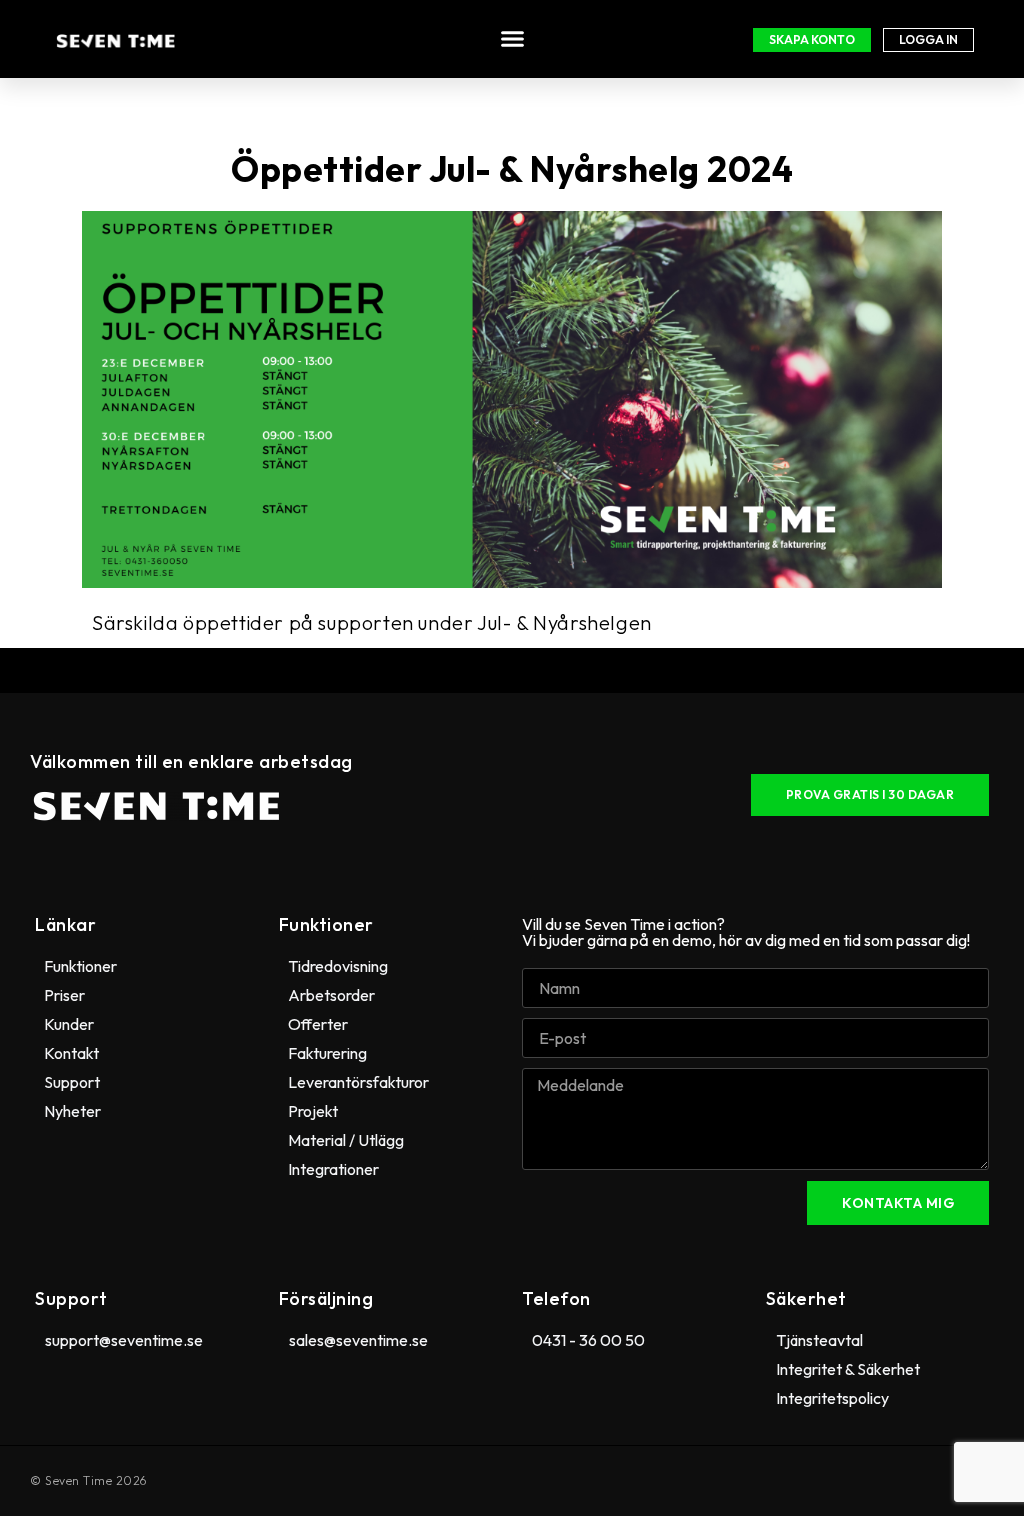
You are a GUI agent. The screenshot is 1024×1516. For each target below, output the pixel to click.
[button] (513, 39)
